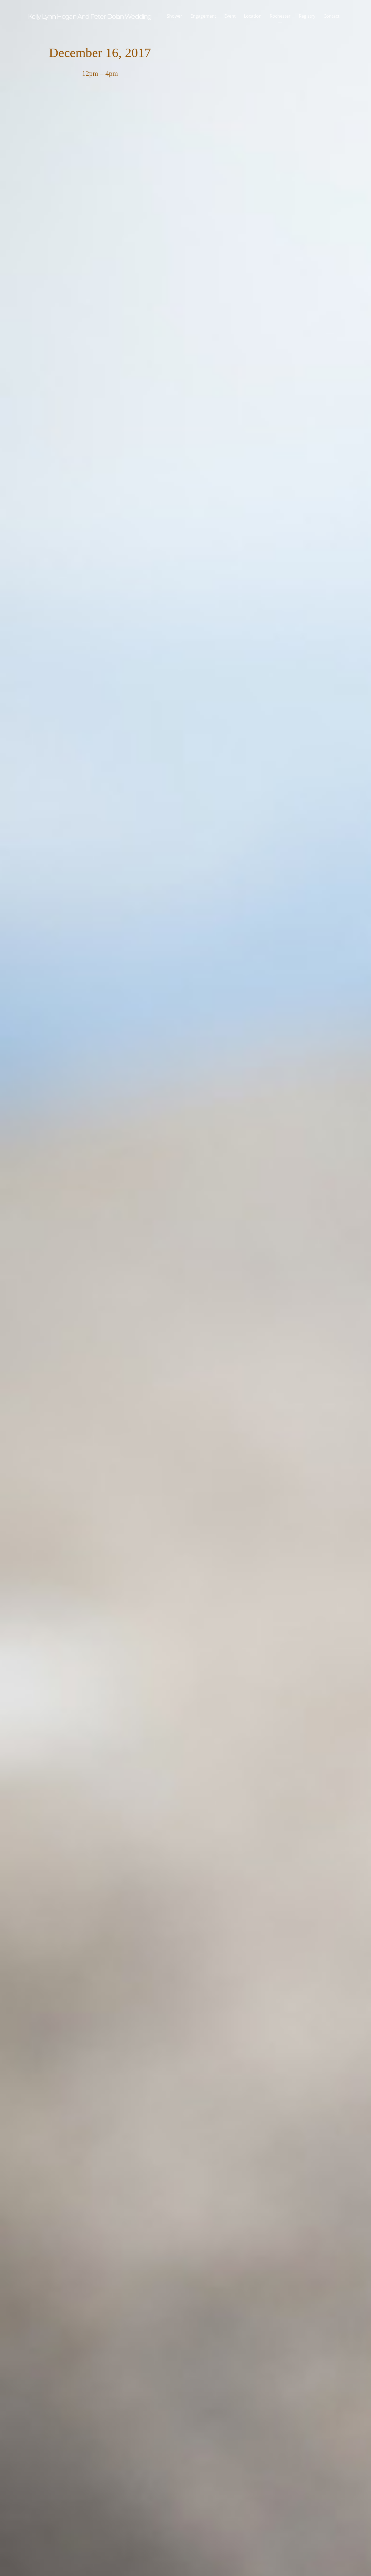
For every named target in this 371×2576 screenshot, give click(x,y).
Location (253, 16)
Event (230, 16)
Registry (307, 16)
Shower (175, 16)
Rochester (280, 16)
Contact (331, 16)
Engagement (203, 16)
